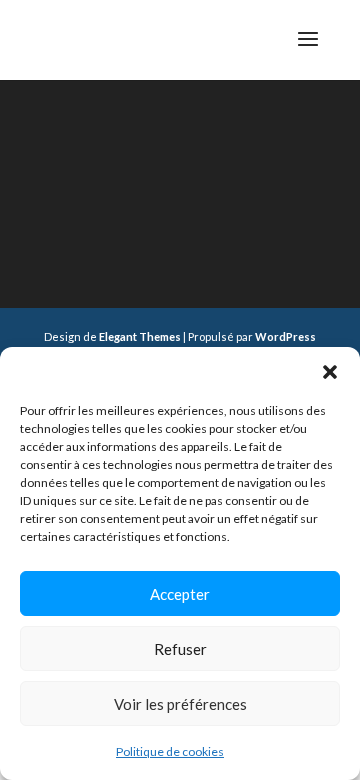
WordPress (285, 336)
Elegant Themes (140, 336)
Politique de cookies (170, 751)
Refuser (180, 649)
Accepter (180, 594)
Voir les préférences (180, 704)
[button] (330, 372)
